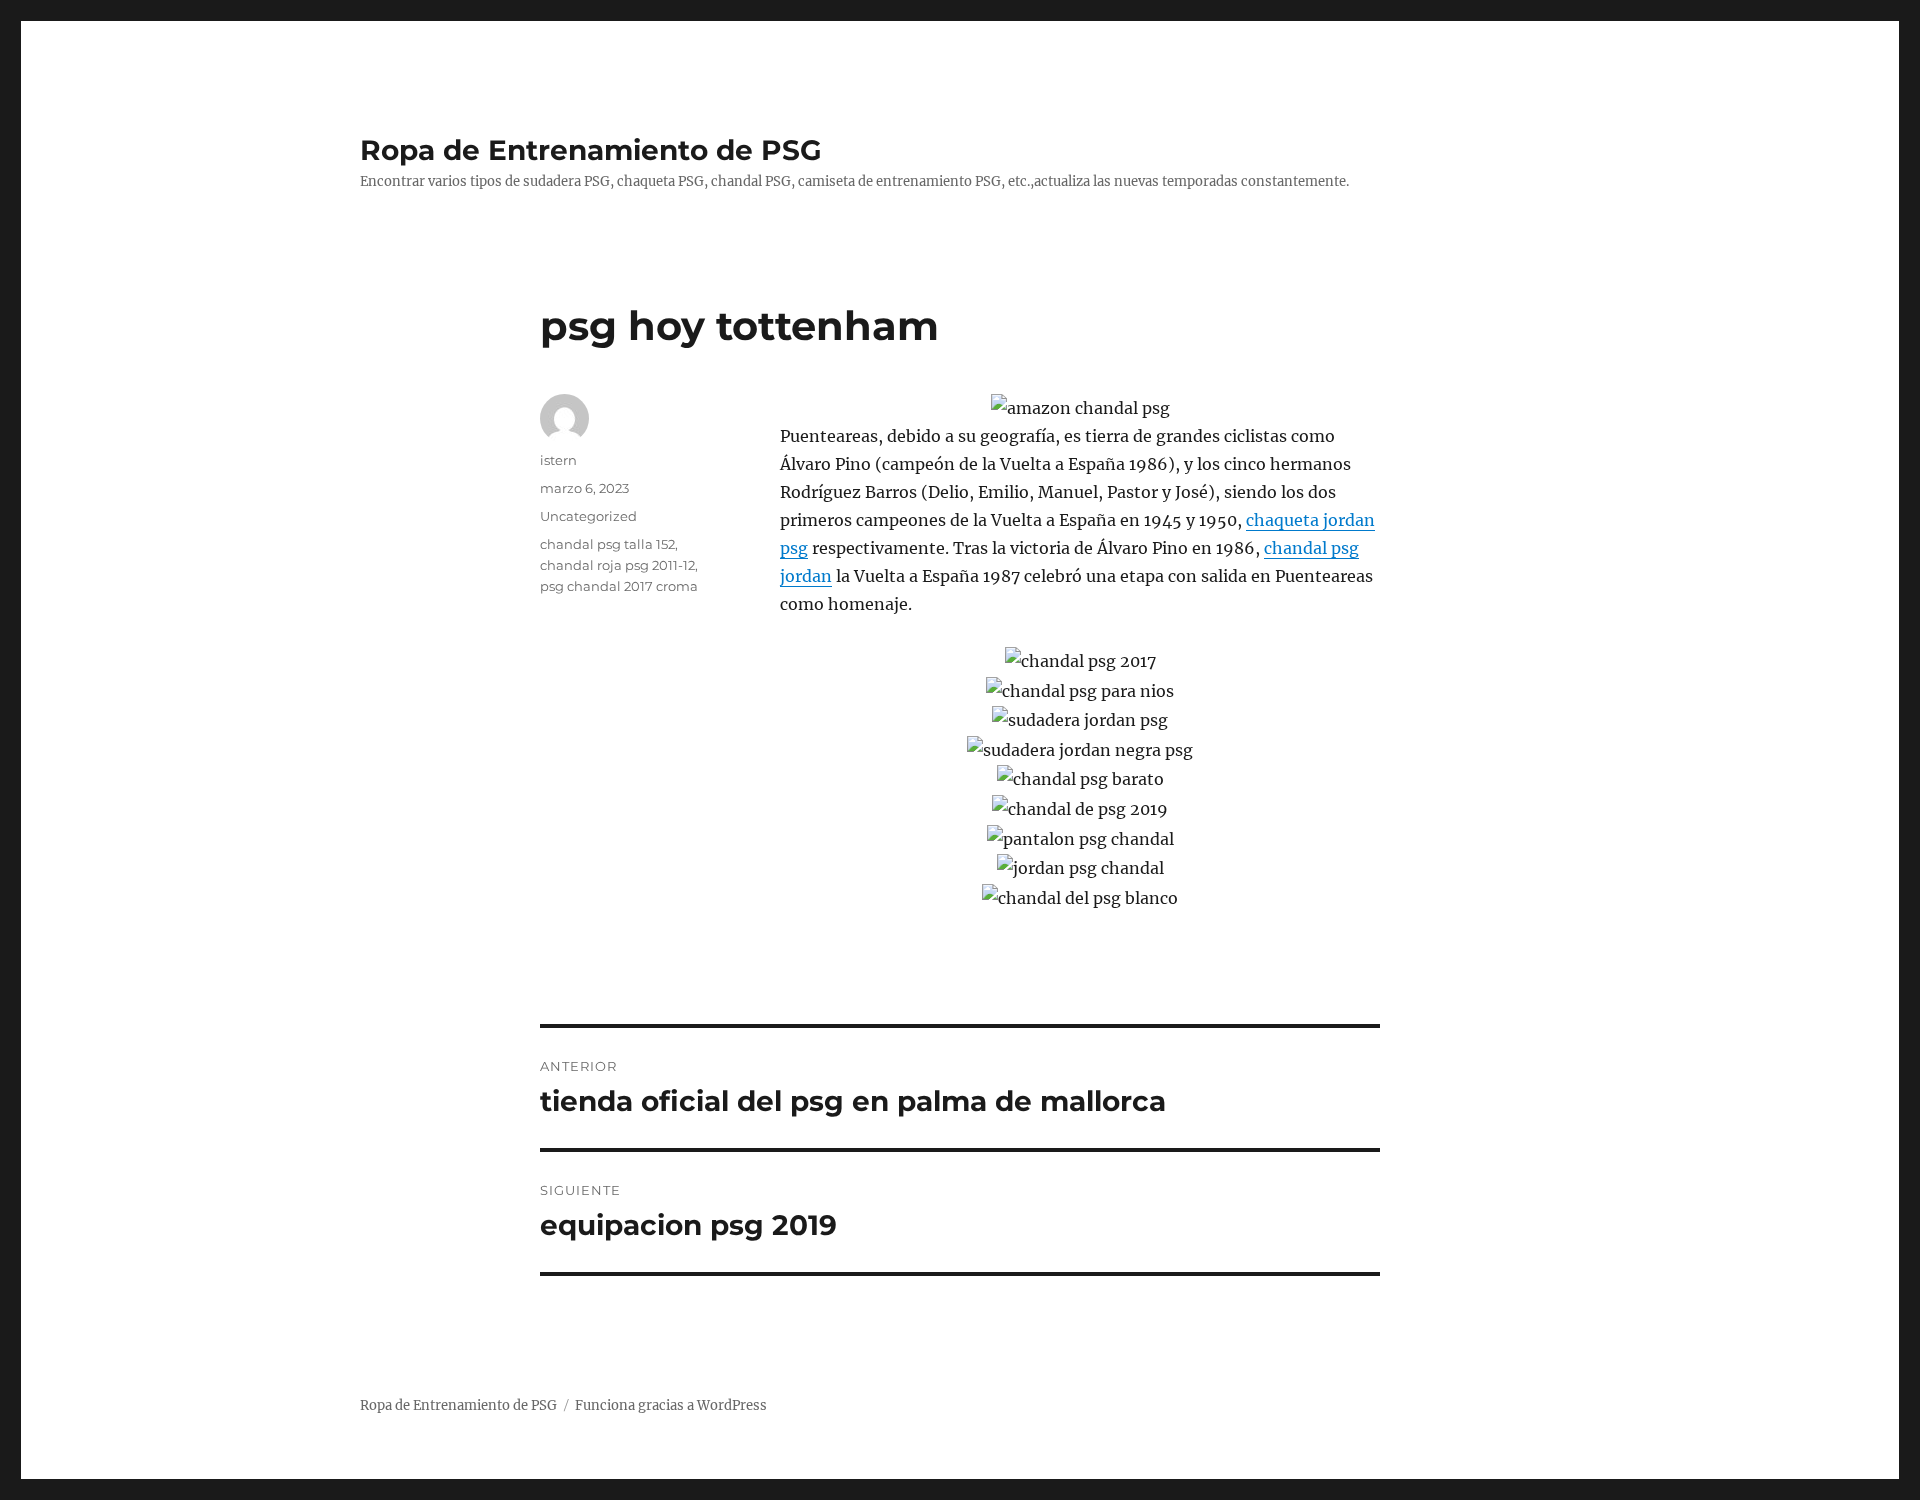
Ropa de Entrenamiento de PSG (591, 150)
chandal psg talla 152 (607, 544)
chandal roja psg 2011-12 (617, 565)
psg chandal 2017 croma (619, 586)
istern (558, 460)
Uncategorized (588, 516)
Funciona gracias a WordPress (671, 1405)
